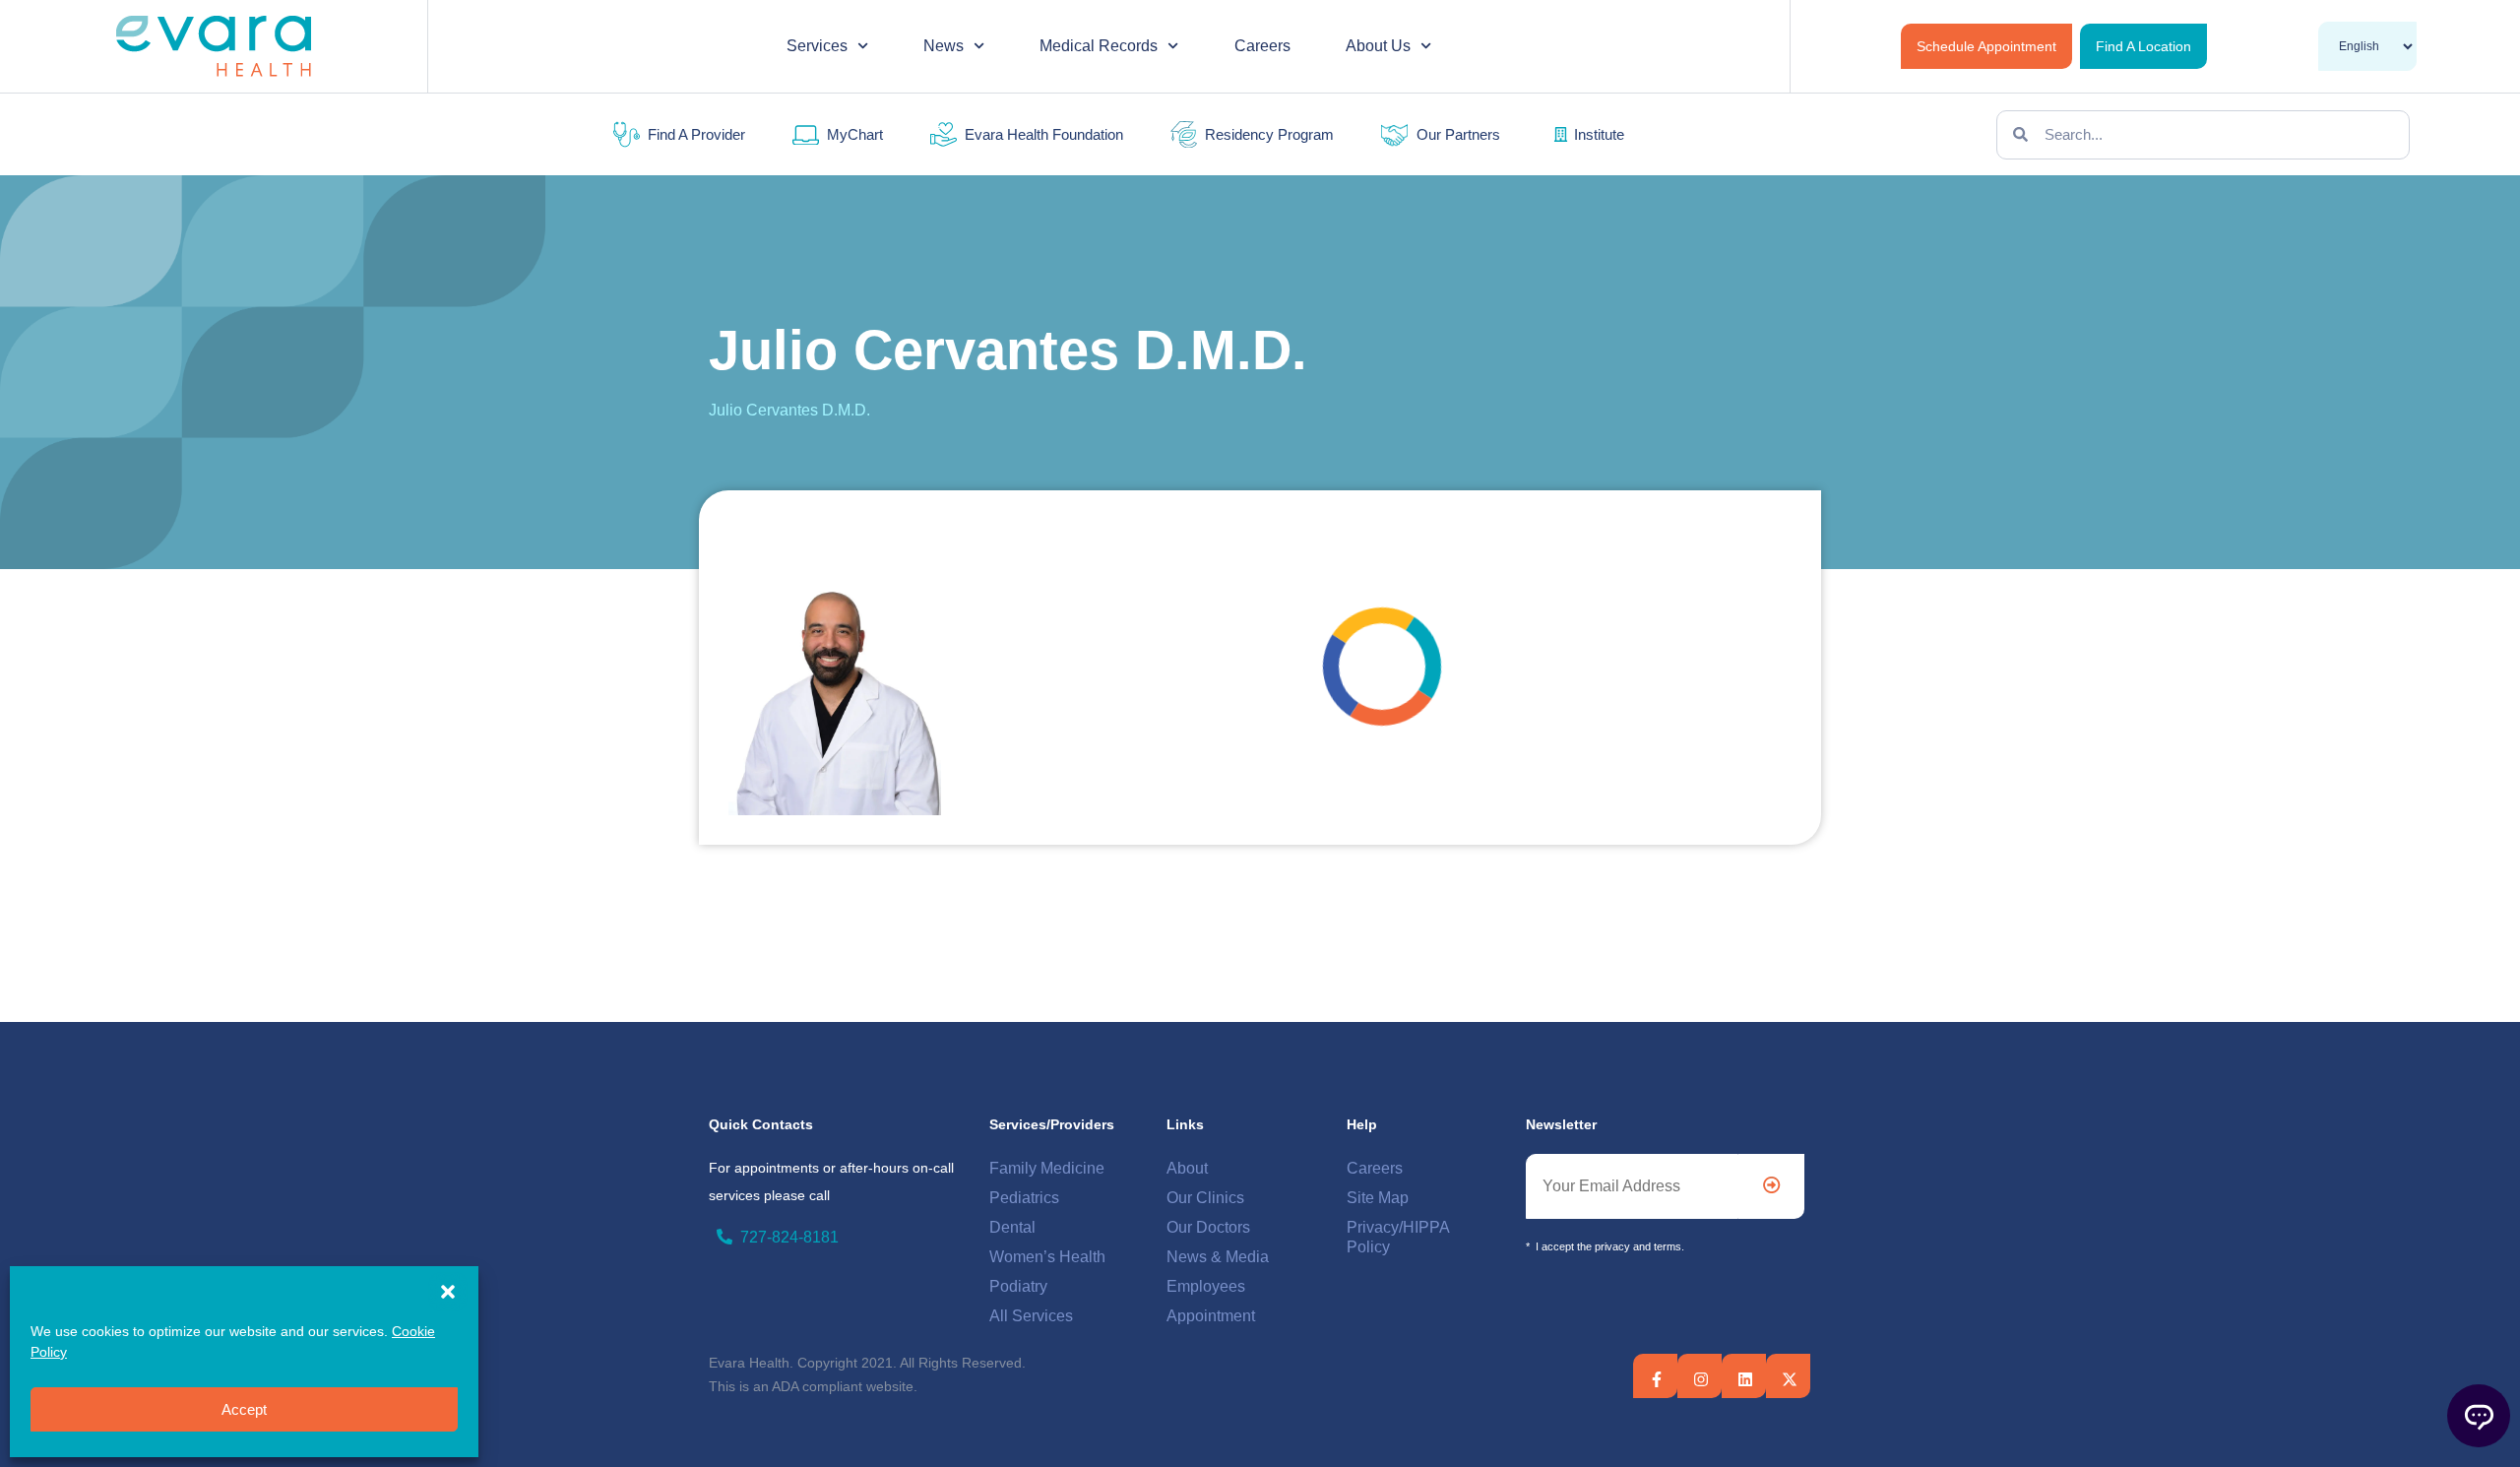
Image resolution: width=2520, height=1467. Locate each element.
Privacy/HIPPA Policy (1398, 1237)
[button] (448, 1292)
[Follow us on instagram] (1701, 1379)
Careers (1262, 46)
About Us (1378, 46)
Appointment (1211, 1316)
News (944, 46)
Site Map (1378, 1198)
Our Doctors (1208, 1227)
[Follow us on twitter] (1745, 1379)
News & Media (1218, 1257)
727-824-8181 (789, 1237)
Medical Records (1099, 46)
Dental (1012, 1227)
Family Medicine (1047, 1168)
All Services (1031, 1316)
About (1187, 1168)
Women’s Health (1047, 1257)
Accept (244, 1409)
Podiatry (1018, 1286)
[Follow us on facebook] (1657, 1379)
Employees (1206, 1286)
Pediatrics (1024, 1198)
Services (817, 46)
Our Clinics (1205, 1198)
